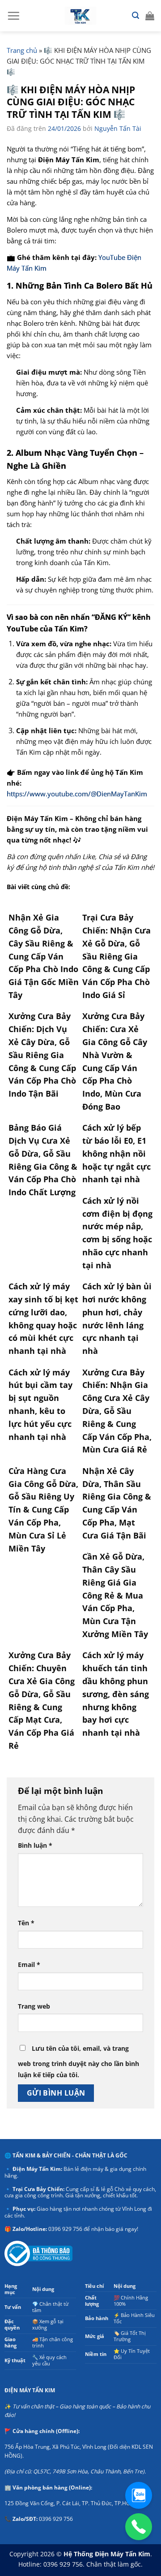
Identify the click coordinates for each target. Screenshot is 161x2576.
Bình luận (35, 1845)
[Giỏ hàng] (150, 16)
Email (29, 1964)
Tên (26, 1923)
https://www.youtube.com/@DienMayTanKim (77, 794)
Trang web (34, 2006)
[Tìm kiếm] (136, 15)
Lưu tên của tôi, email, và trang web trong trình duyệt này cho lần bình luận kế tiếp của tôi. (78, 2062)
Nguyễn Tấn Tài (118, 128)
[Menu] (13, 16)
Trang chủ (22, 50)
